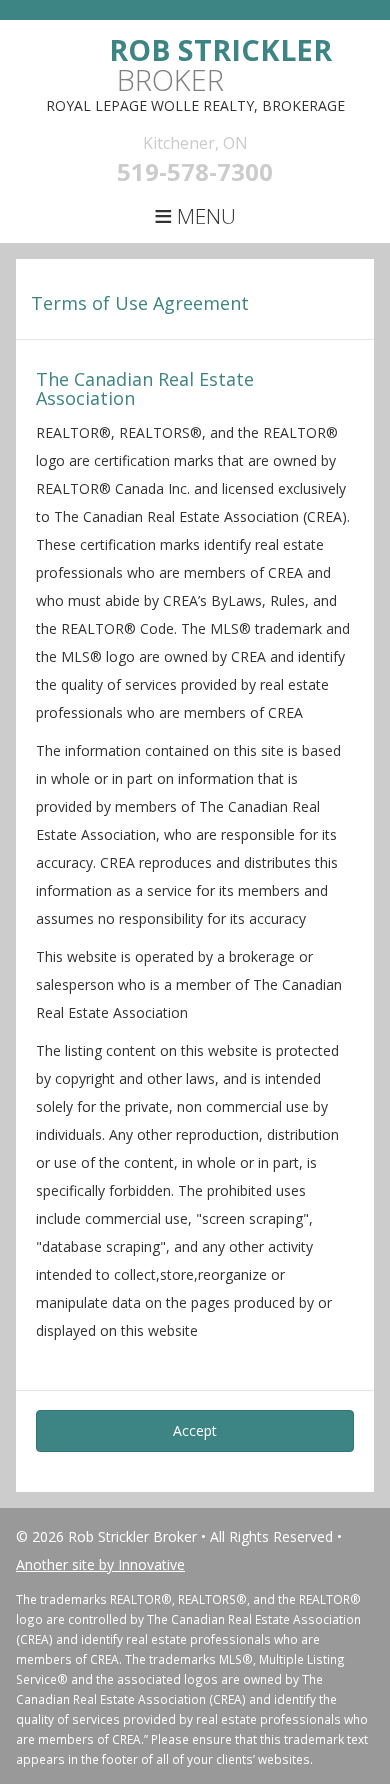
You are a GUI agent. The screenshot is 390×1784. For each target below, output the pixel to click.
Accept (195, 1430)
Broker (220, 64)
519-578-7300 (195, 171)
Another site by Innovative (100, 1564)
